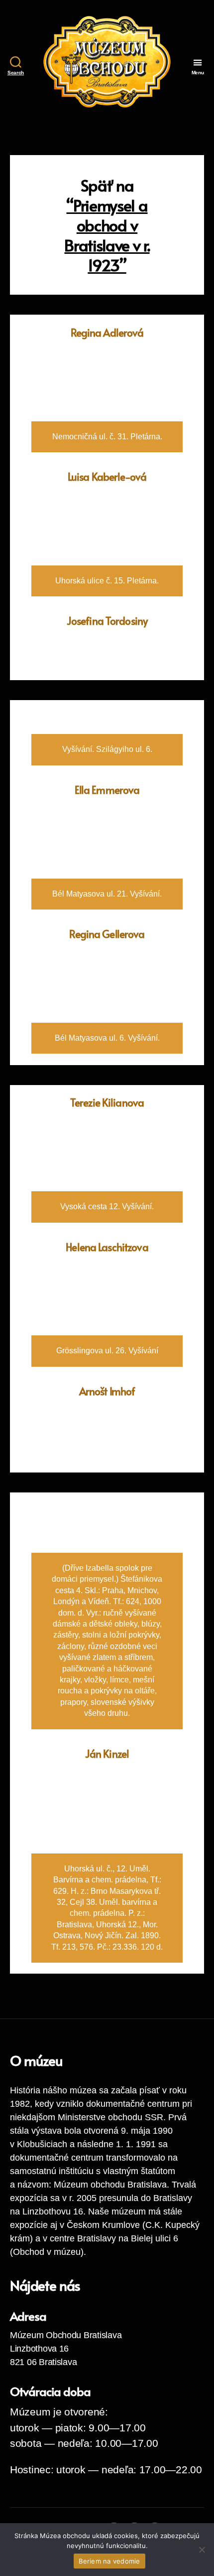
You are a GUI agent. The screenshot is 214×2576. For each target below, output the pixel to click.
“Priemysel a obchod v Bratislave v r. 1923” (107, 235)
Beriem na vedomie (109, 2561)
